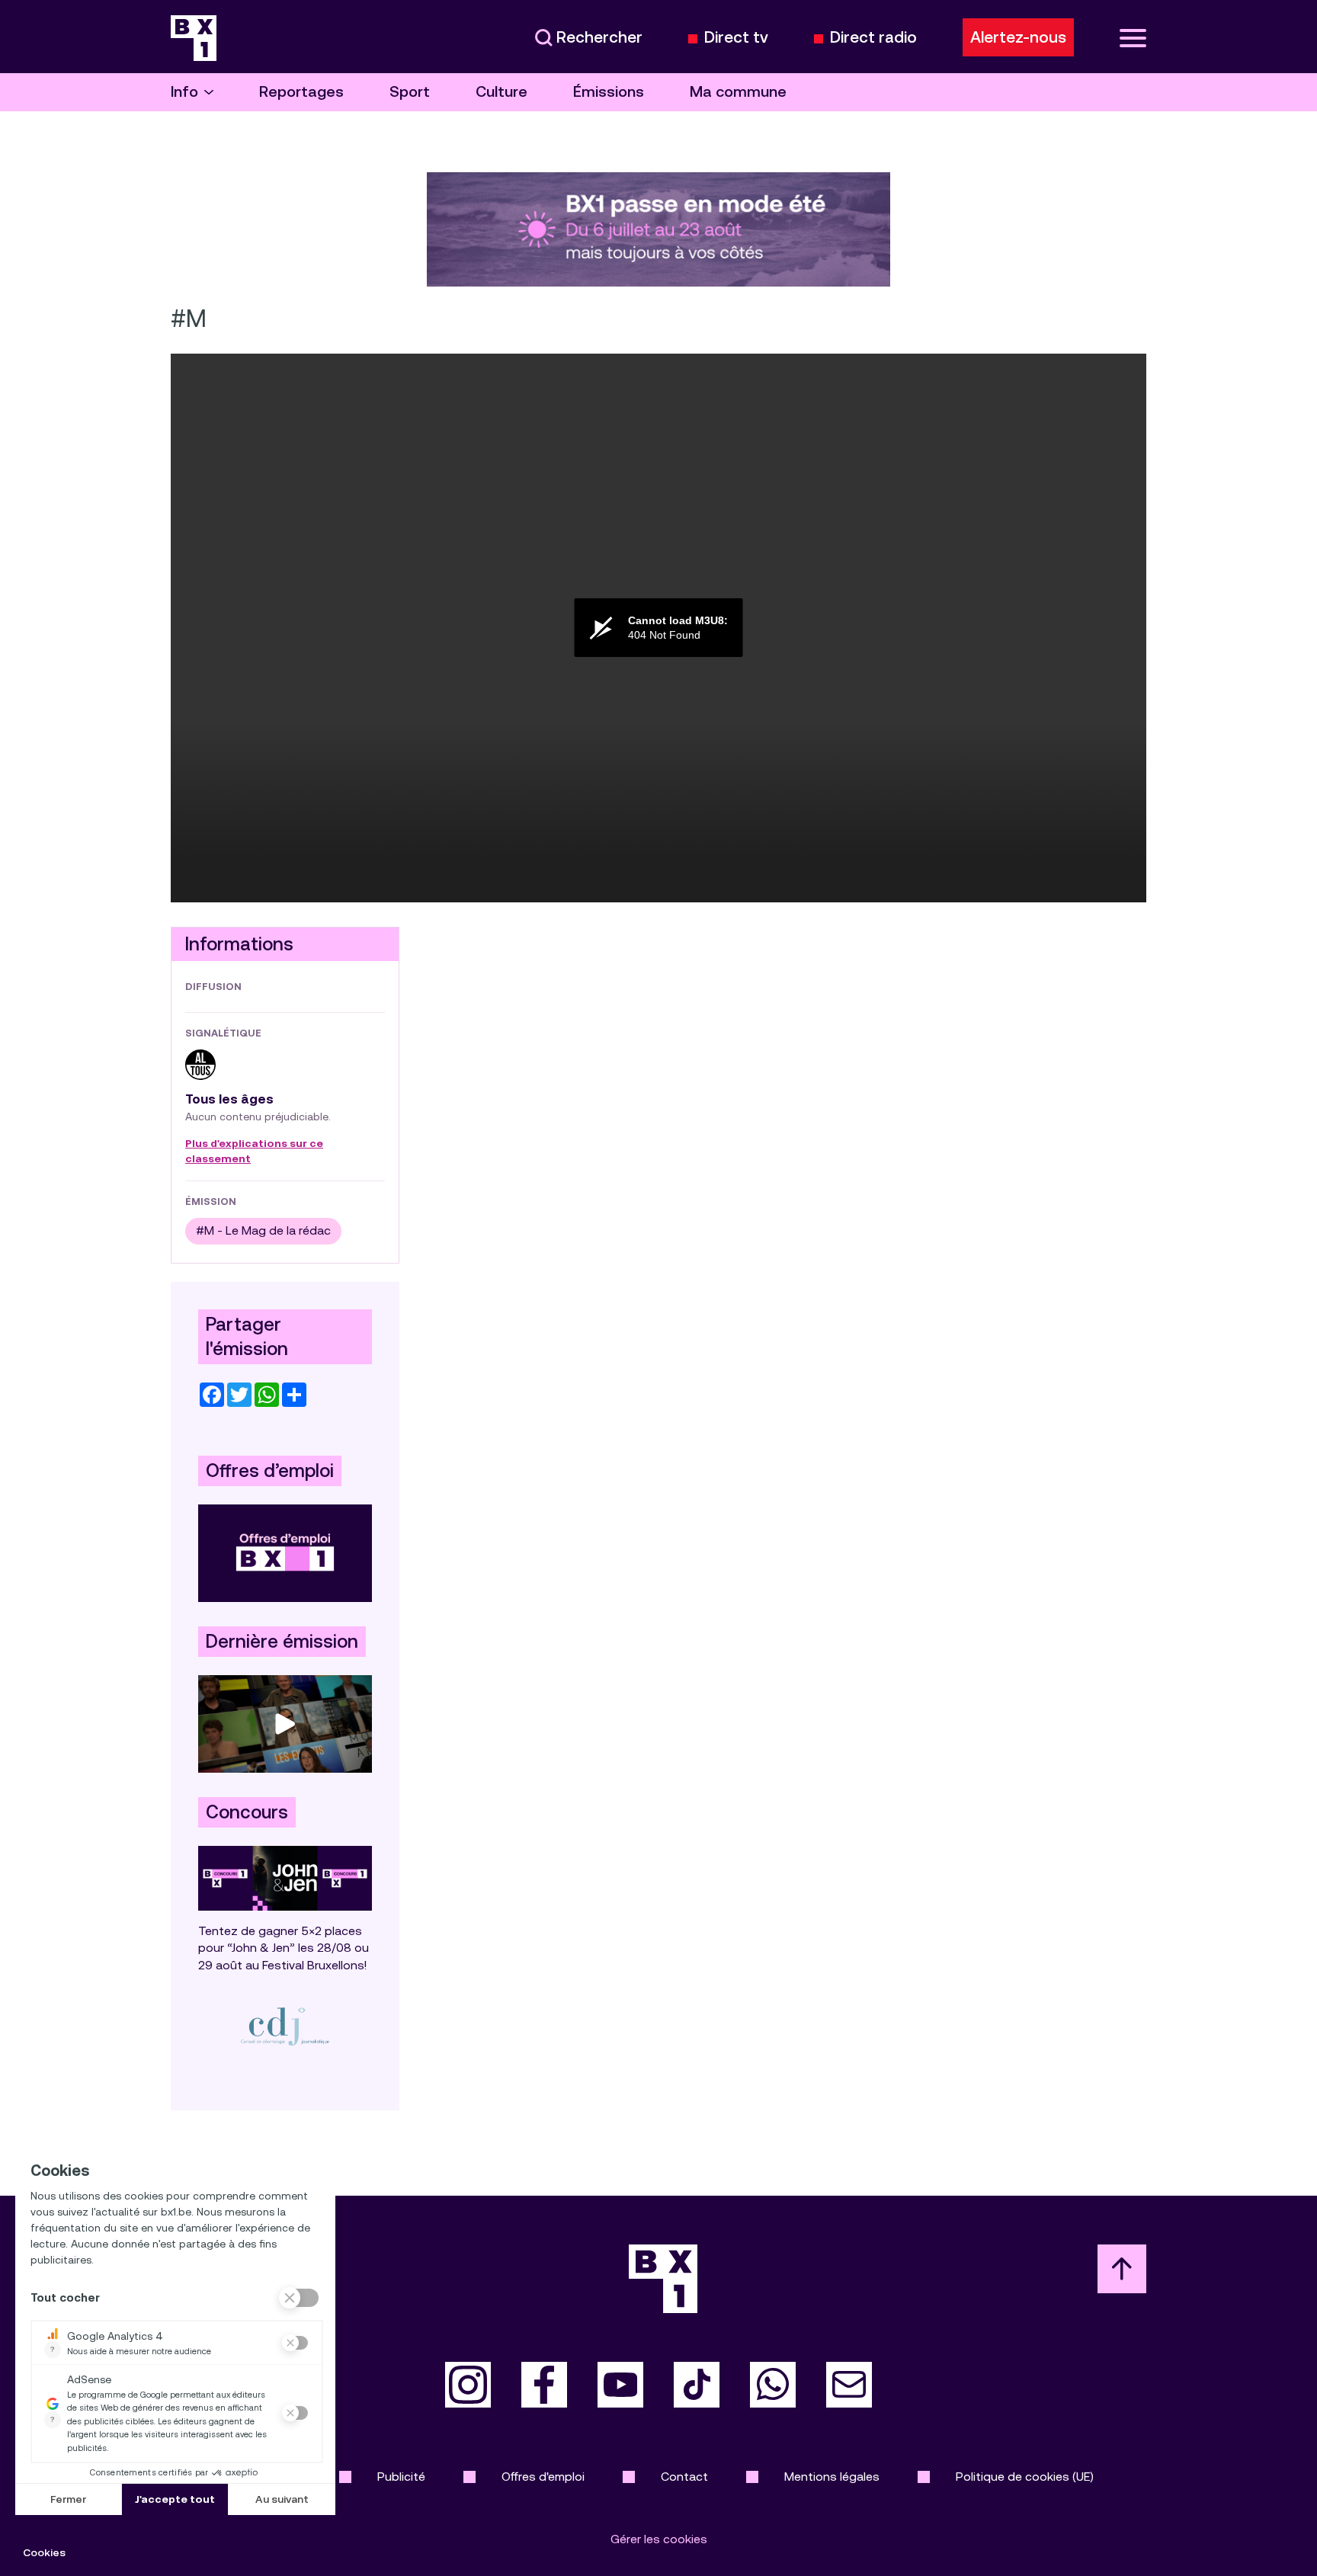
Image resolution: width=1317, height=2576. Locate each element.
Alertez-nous (1018, 37)
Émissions (609, 92)
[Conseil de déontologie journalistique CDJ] (285, 2026)
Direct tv (736, 38)
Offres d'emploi (543, 2477)
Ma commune (738, 92)
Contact (684, 2477)
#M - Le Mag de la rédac (263, 1230)
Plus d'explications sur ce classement (254, 1152)
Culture (501, 92)
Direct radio (873, 38)
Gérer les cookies (659, 2539)
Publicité (401, 2477)
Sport (410, 92)
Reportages (301, 92)
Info (184, 92)
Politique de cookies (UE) (1025, 2477)
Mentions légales (832, 2477)
